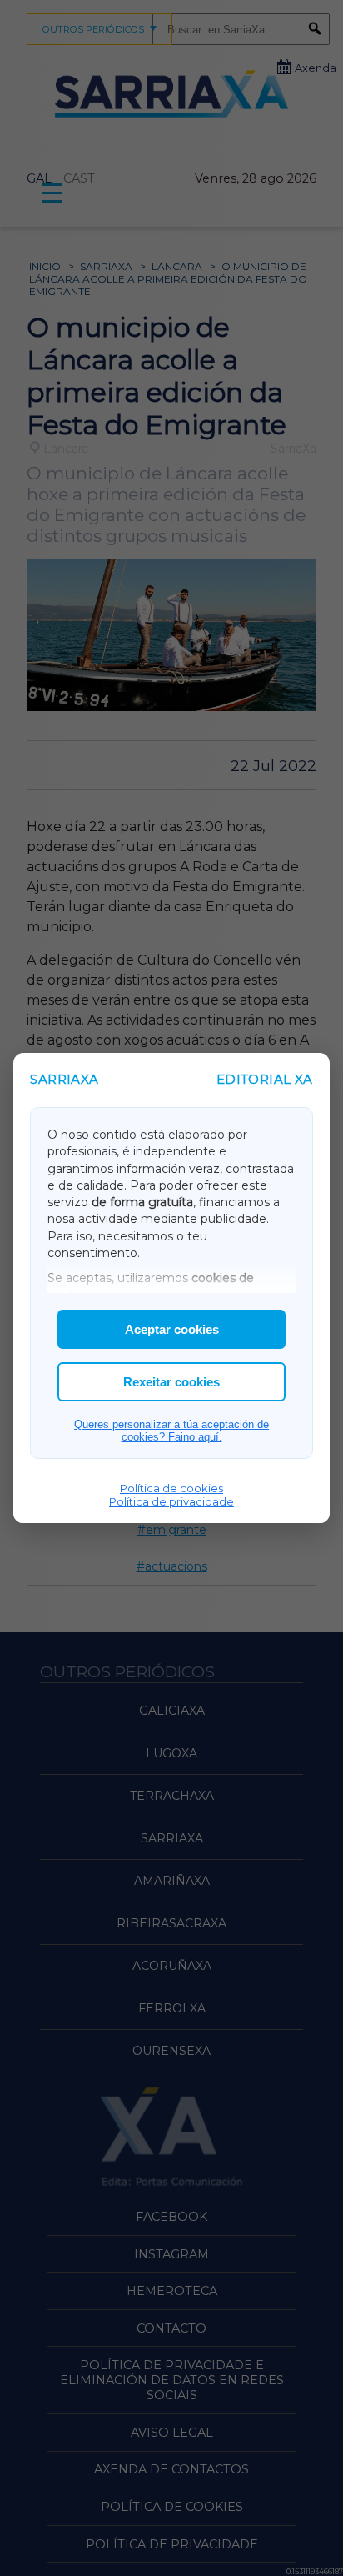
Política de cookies (171, 1488)
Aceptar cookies (172, 1329)
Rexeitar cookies (171, 1382)
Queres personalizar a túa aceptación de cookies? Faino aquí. (171, 1431)
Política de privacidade (171, 1501)
